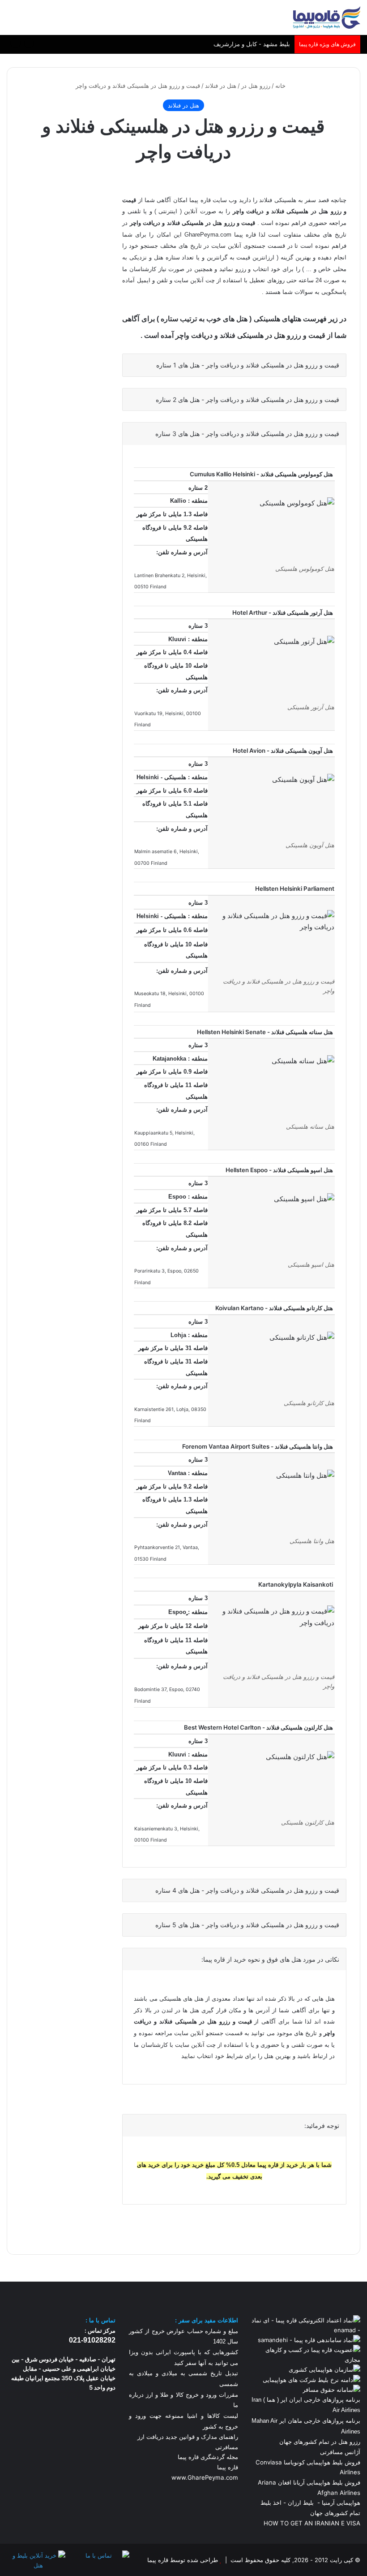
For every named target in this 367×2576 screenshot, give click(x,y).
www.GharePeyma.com (205, 2477)
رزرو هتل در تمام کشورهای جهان (320, 2442)
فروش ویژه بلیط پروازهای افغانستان (245, 44)
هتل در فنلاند (221, 86)
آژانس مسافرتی (339, 2452)
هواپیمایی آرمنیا (341, 2503)
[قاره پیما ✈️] (327, 17)
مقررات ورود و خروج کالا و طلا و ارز (191, 2395)
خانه (281, 86)
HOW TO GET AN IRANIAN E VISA (312, 2523)
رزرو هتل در (256, 86)
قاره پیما (228, 2467)
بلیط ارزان (301, 2503)
